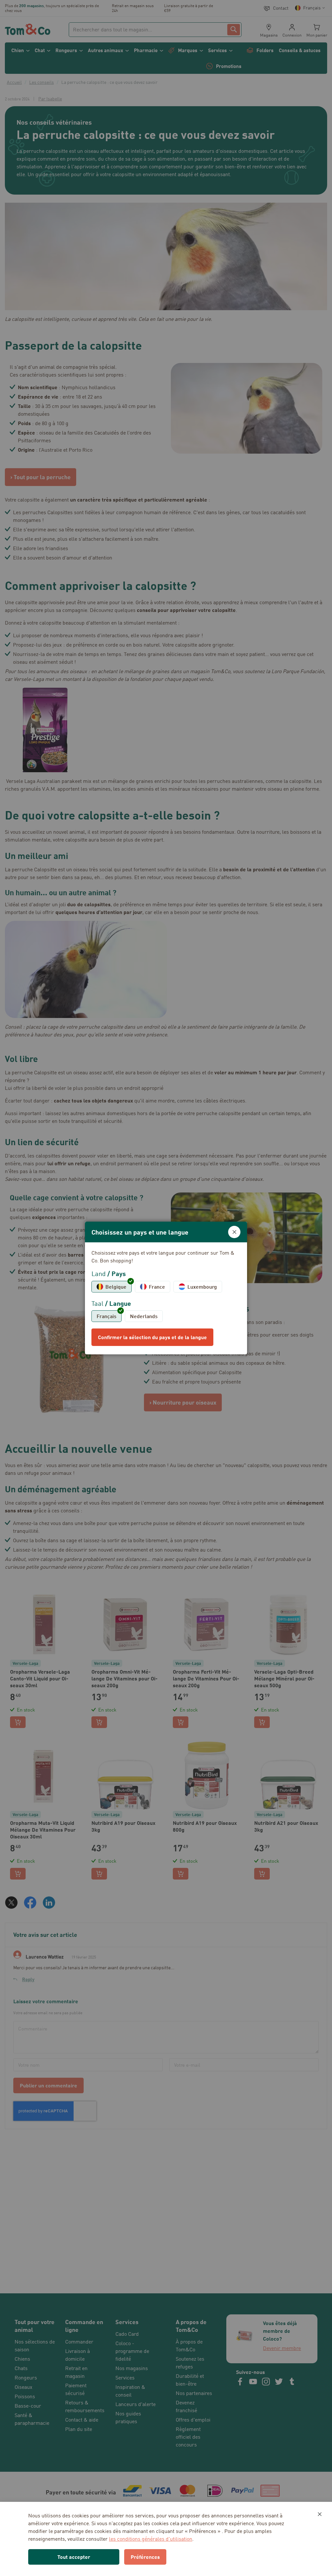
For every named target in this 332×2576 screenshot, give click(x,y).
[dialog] (166, 1288)
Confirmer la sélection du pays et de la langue (152, 1337)
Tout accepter (74, 2557)
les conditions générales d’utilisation (151, 2539)
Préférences (145, 2557)
